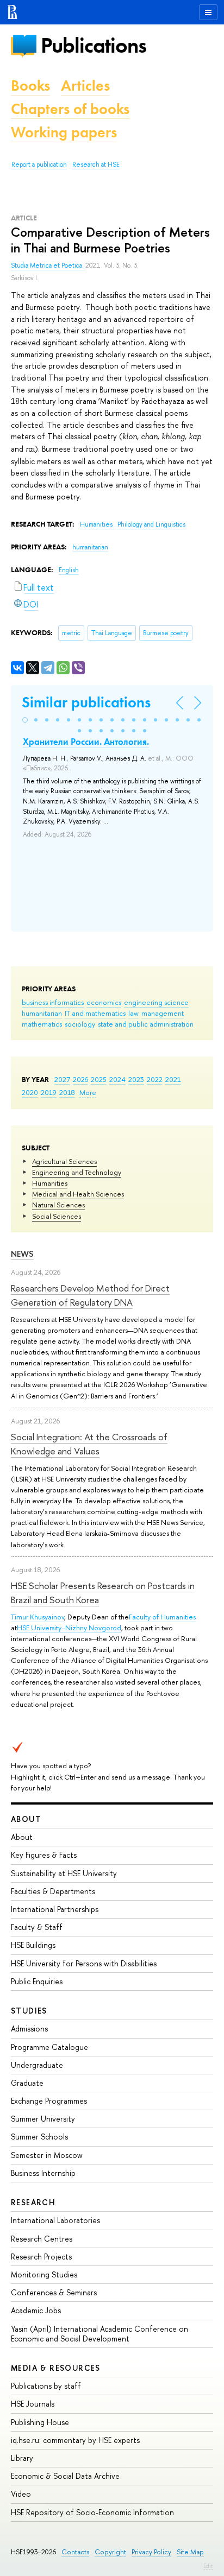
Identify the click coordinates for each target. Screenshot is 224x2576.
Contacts (75, 2552)
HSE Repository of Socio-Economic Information (92, 2512)
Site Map (190, 2552)
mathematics (42, 1024)
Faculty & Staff (37, 1927)
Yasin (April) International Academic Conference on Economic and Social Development (99, 2334)
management (163, 1013)
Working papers (64, 132)
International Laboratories (55, 2220)
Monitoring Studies (44, 2274)
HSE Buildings (33, 1945)
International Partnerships (55, 1909)
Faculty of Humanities (162, 1617)
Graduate (27, 2083)
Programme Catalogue (49, 2047)
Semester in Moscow (47, 2155)
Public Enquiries (37, 1981)
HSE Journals (33, 2404)
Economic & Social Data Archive (65, 2476)
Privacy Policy (151, 2552)
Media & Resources (56, 2368)
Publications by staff (46, 2386)
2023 (136, 1079)
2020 (30, 1092)
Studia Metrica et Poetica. (48, 265)
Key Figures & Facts (44, 1855)
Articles (85, 86)
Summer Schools (39, 2137)
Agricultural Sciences (64, 1161)
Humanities (50, 1183)
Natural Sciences (58, 1205)
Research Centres (42, 2239)
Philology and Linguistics (151, 524)
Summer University (43, 2119)
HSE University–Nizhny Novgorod (69, 1628)
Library (22, 2458)
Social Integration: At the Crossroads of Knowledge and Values (89, 1444)
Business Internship (43, 2173)
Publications (94, 45)
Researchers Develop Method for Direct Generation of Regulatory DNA (90, 1295)
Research (33, 2202)
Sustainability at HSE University (64, 1873)
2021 (173, 1079)
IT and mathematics (95, 1013)
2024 (117, 1079)
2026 (80, 1079)
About (26, 1819)
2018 (67, 1092)
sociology (80, 1024)
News (22, 1254)
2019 (49, 1092)
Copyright (110, 2552)
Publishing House (40, 2422)
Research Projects (41, 2257)
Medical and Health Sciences (78, 1194)
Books (30, 86)
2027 (62, 1079)
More (88, 1092)
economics (104, 1002)
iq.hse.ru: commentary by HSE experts (75, 2440)
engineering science (156, 1002)
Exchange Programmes (49, 2101)
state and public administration (146, 1024)
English (69, 570)
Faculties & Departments (53, 1891)
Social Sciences (57, 1216)
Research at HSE (96, 164)
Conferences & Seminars (54, 2292)
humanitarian (42, 1013)
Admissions (29, 2028)
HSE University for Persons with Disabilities (84, 1963)
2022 (155, 1079)
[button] (25, 720)
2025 (99, 1079)
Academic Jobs (36, 2310)
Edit (208, 2566)
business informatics (53, 1002)
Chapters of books (70, 109)
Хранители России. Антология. (86, 742)
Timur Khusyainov (38, 1617)
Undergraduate (37, 2065)
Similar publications (86, 702)
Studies (29, 2011)
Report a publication (39, 164)
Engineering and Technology (77, 1172)
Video (21, 2494)
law (133, 1013)
